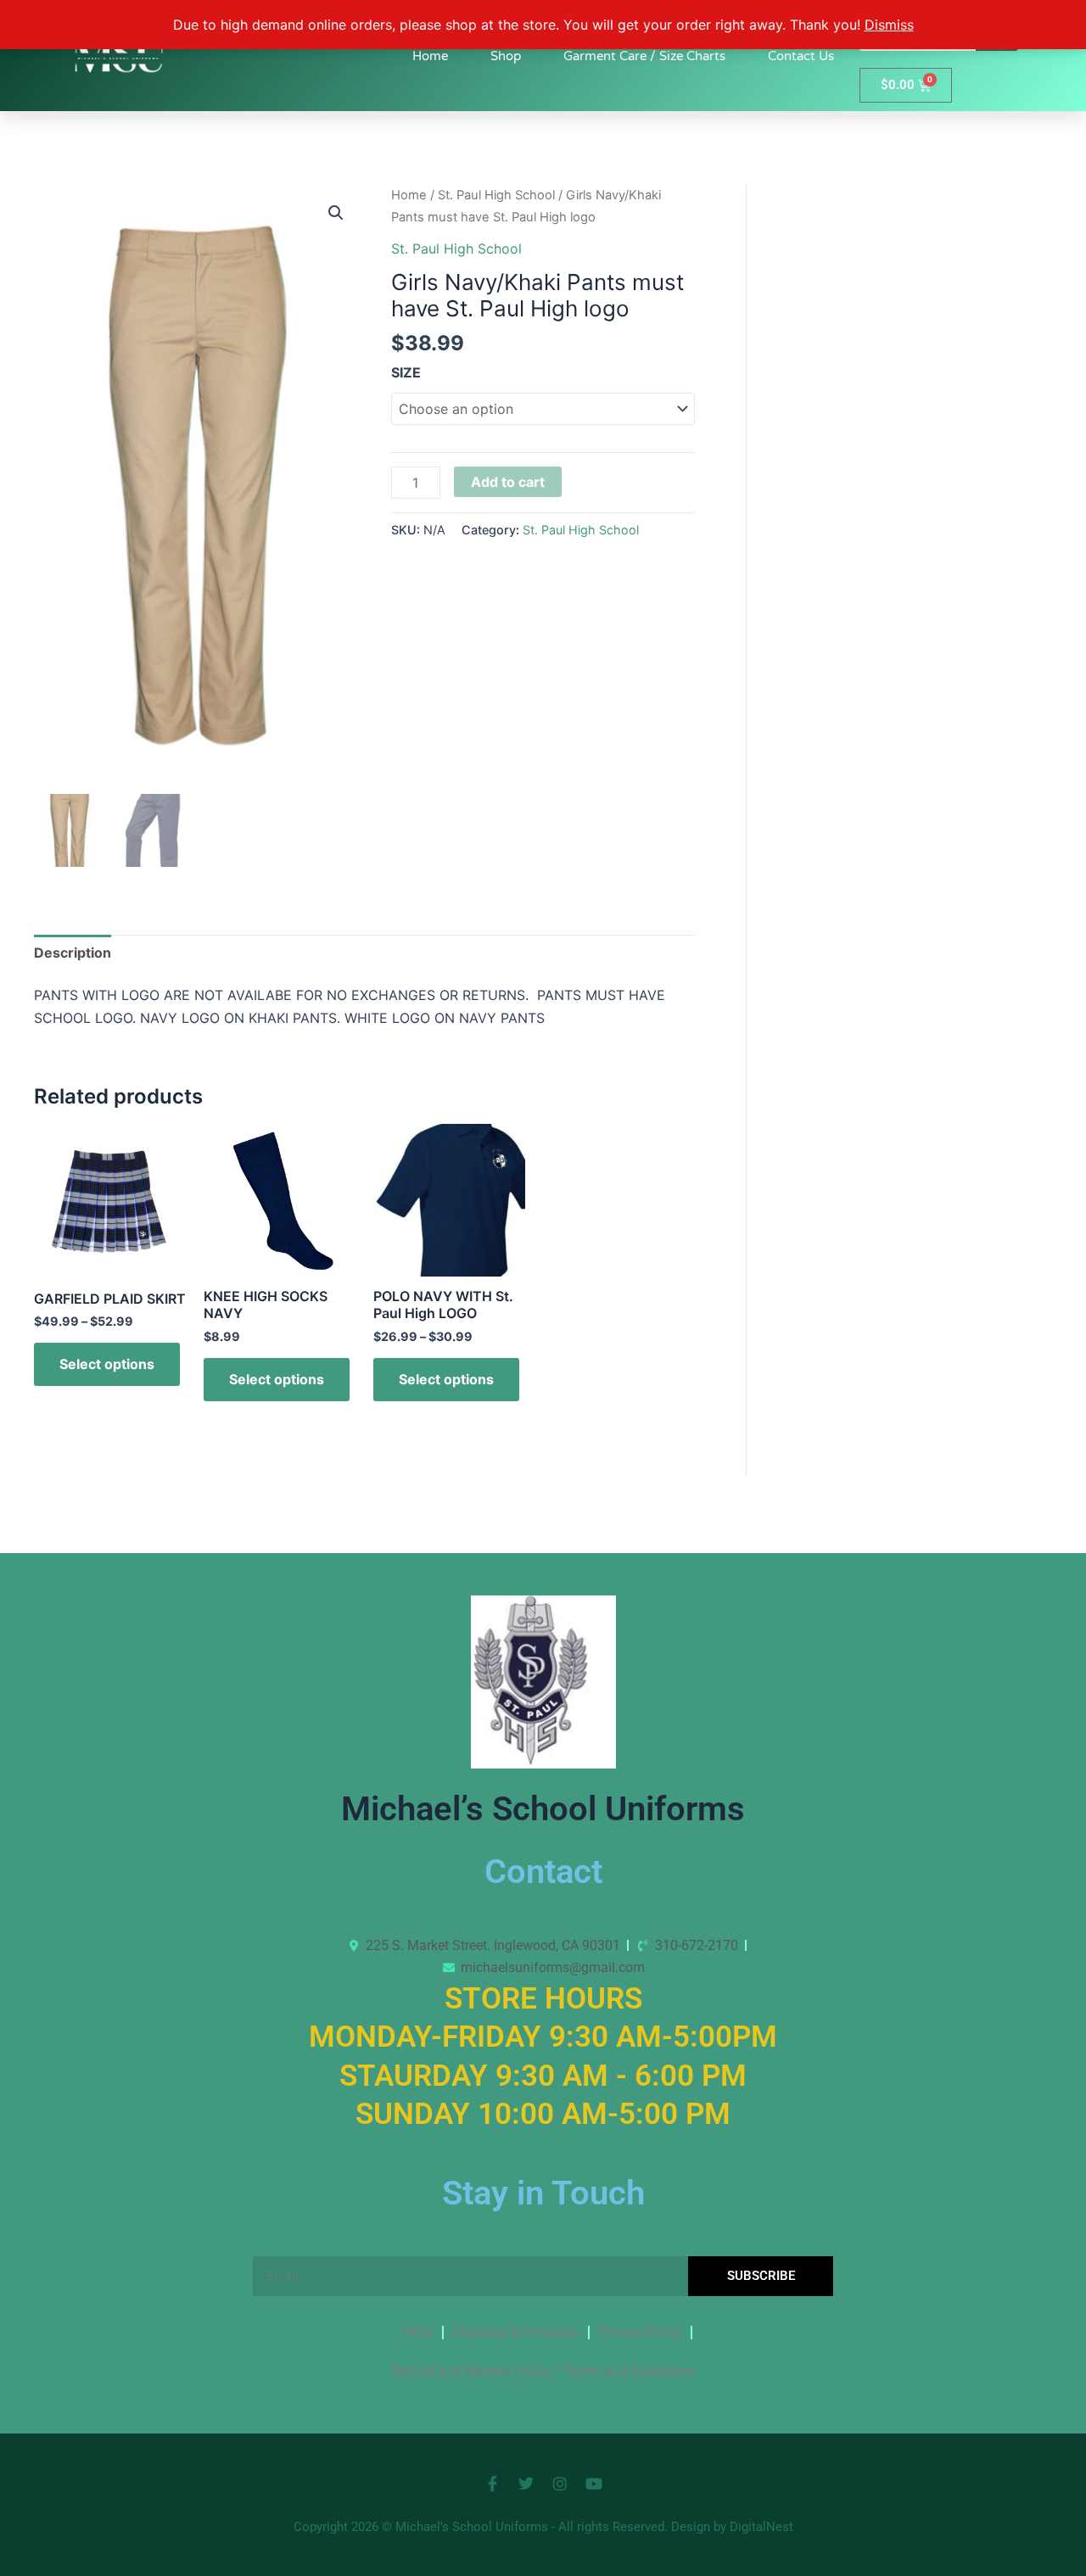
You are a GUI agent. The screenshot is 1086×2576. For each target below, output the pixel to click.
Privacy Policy (640, 2332)
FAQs (418, 2332)
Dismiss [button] (889, 25)
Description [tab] (73, 953)
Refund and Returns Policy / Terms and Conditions (543, 2371)
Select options (107, 1364)
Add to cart (508, 482)
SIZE (406, 372)
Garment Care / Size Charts (644, 56)
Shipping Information (516, 2332)
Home (430, 56)
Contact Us (801, 56)
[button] (336, 213)
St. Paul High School (496, 195)
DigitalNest (761, 2527)
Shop (506, 56)
